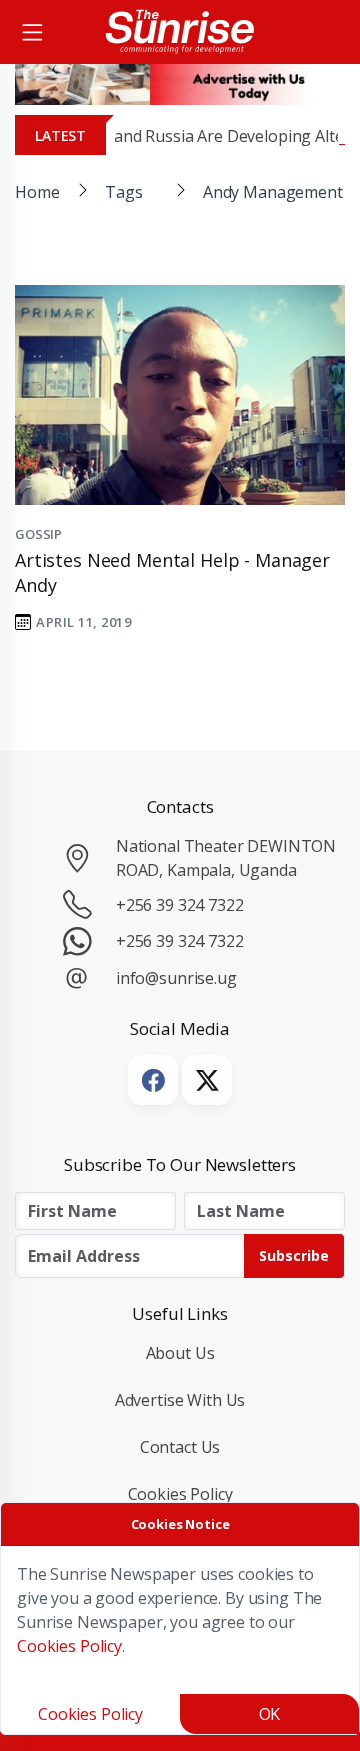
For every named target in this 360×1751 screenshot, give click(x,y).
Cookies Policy (180, 1494)
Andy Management (273, 192)
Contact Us (180, 1447)
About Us (180, 1353)
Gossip (38, 534)
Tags (123, 192)
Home (37, 192)
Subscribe (294, 1255)
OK (270, 1714)
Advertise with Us (180, 1400)
